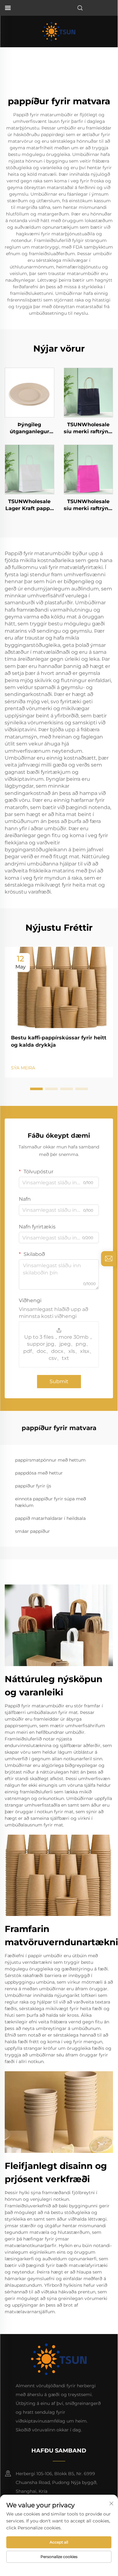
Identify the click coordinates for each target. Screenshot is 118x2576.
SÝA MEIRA (23, 1068)
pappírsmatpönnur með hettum (50, 1460)
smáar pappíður (32, 1531)
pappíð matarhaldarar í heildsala (50, 1518)
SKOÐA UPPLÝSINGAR (29, 392)
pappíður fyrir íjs (33, 1486)
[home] (59, 31)
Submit (59, 1381)
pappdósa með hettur (39, 1473)
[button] (36, 1089)
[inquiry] (109, 1259)
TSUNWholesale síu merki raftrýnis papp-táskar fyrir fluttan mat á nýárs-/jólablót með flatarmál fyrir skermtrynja (88, 428)
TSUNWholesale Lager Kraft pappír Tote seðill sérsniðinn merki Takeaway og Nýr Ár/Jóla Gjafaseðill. (29, 505)
